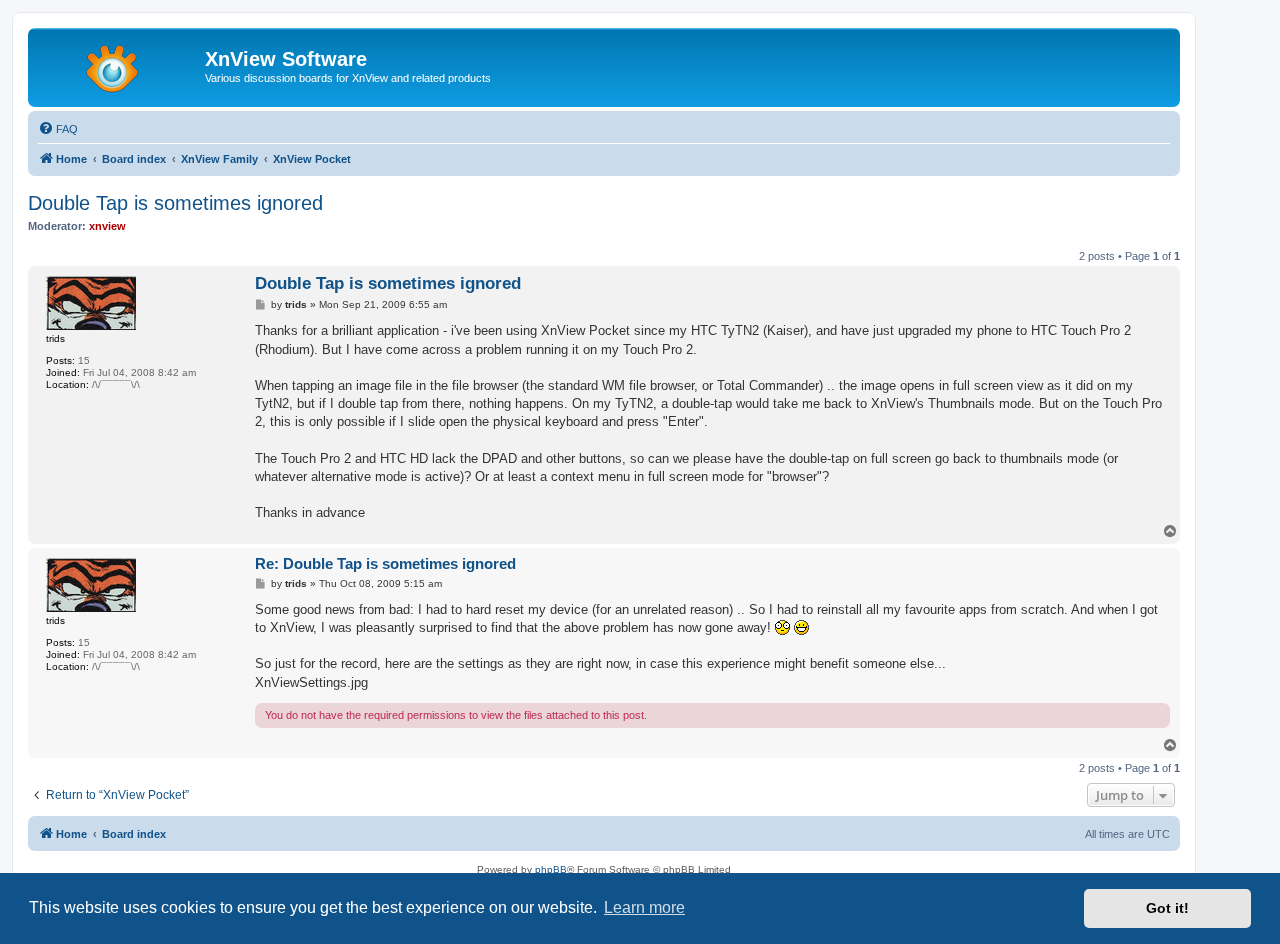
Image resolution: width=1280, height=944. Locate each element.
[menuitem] (58, 129)
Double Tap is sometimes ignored (175, 203)
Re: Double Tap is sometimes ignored (385, 563)
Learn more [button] (644, 907)
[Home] (119, 65)
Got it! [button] (1167, 908)
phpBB (551, 869)
